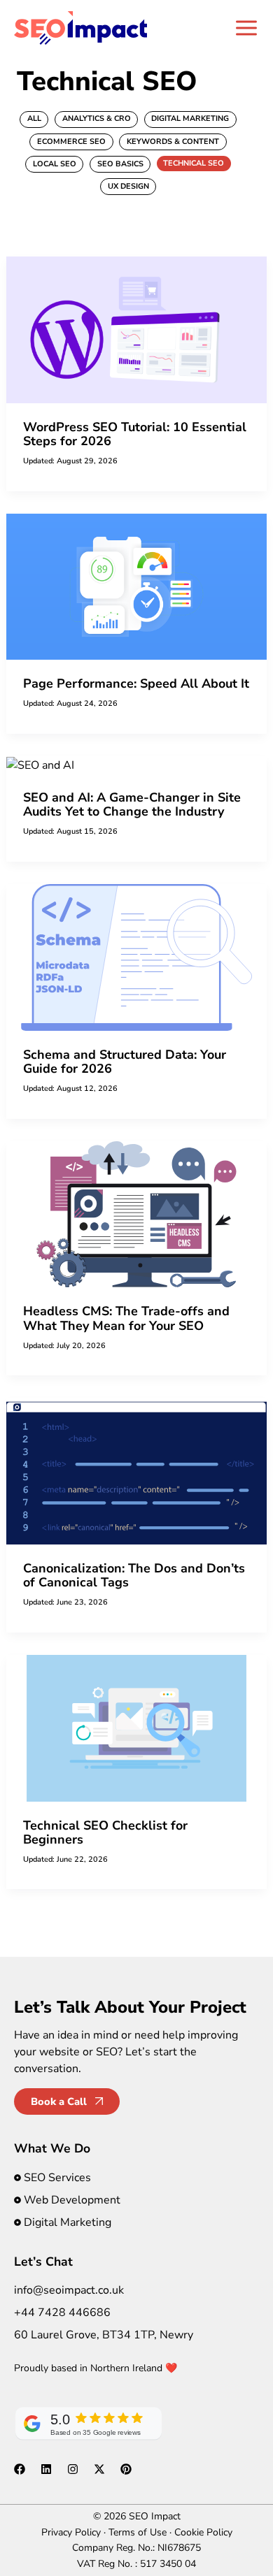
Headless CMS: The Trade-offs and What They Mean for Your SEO (126, 1318)
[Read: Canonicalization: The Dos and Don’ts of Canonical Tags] (137, 1470)
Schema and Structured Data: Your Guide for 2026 (125, 1062)
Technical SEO (194, 163)
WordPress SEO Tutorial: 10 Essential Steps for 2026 (135, 434)
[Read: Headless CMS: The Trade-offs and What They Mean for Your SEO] (137, 1213)
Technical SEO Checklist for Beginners (105, 1832)
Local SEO (55, 164)
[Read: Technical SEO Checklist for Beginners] (137, 1728)
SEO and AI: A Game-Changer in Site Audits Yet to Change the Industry (132, 804)
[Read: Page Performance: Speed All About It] (137, 586)
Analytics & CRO (97, 118)
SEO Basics (120, 164)
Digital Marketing (190, 118)
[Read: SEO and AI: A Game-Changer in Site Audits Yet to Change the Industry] (40, 765)
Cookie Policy (203, 2532)
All (34, 118)
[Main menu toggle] (246, 28)
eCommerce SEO (71, 142)
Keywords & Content (173, 142)
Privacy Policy (71, 2532)
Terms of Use (138, 2532)
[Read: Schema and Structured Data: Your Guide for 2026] (137, 957)
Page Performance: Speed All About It (136, 683)
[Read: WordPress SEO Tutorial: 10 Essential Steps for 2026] (137, 329)
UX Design (128, 186)
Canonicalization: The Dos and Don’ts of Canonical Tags (134, 1575)
